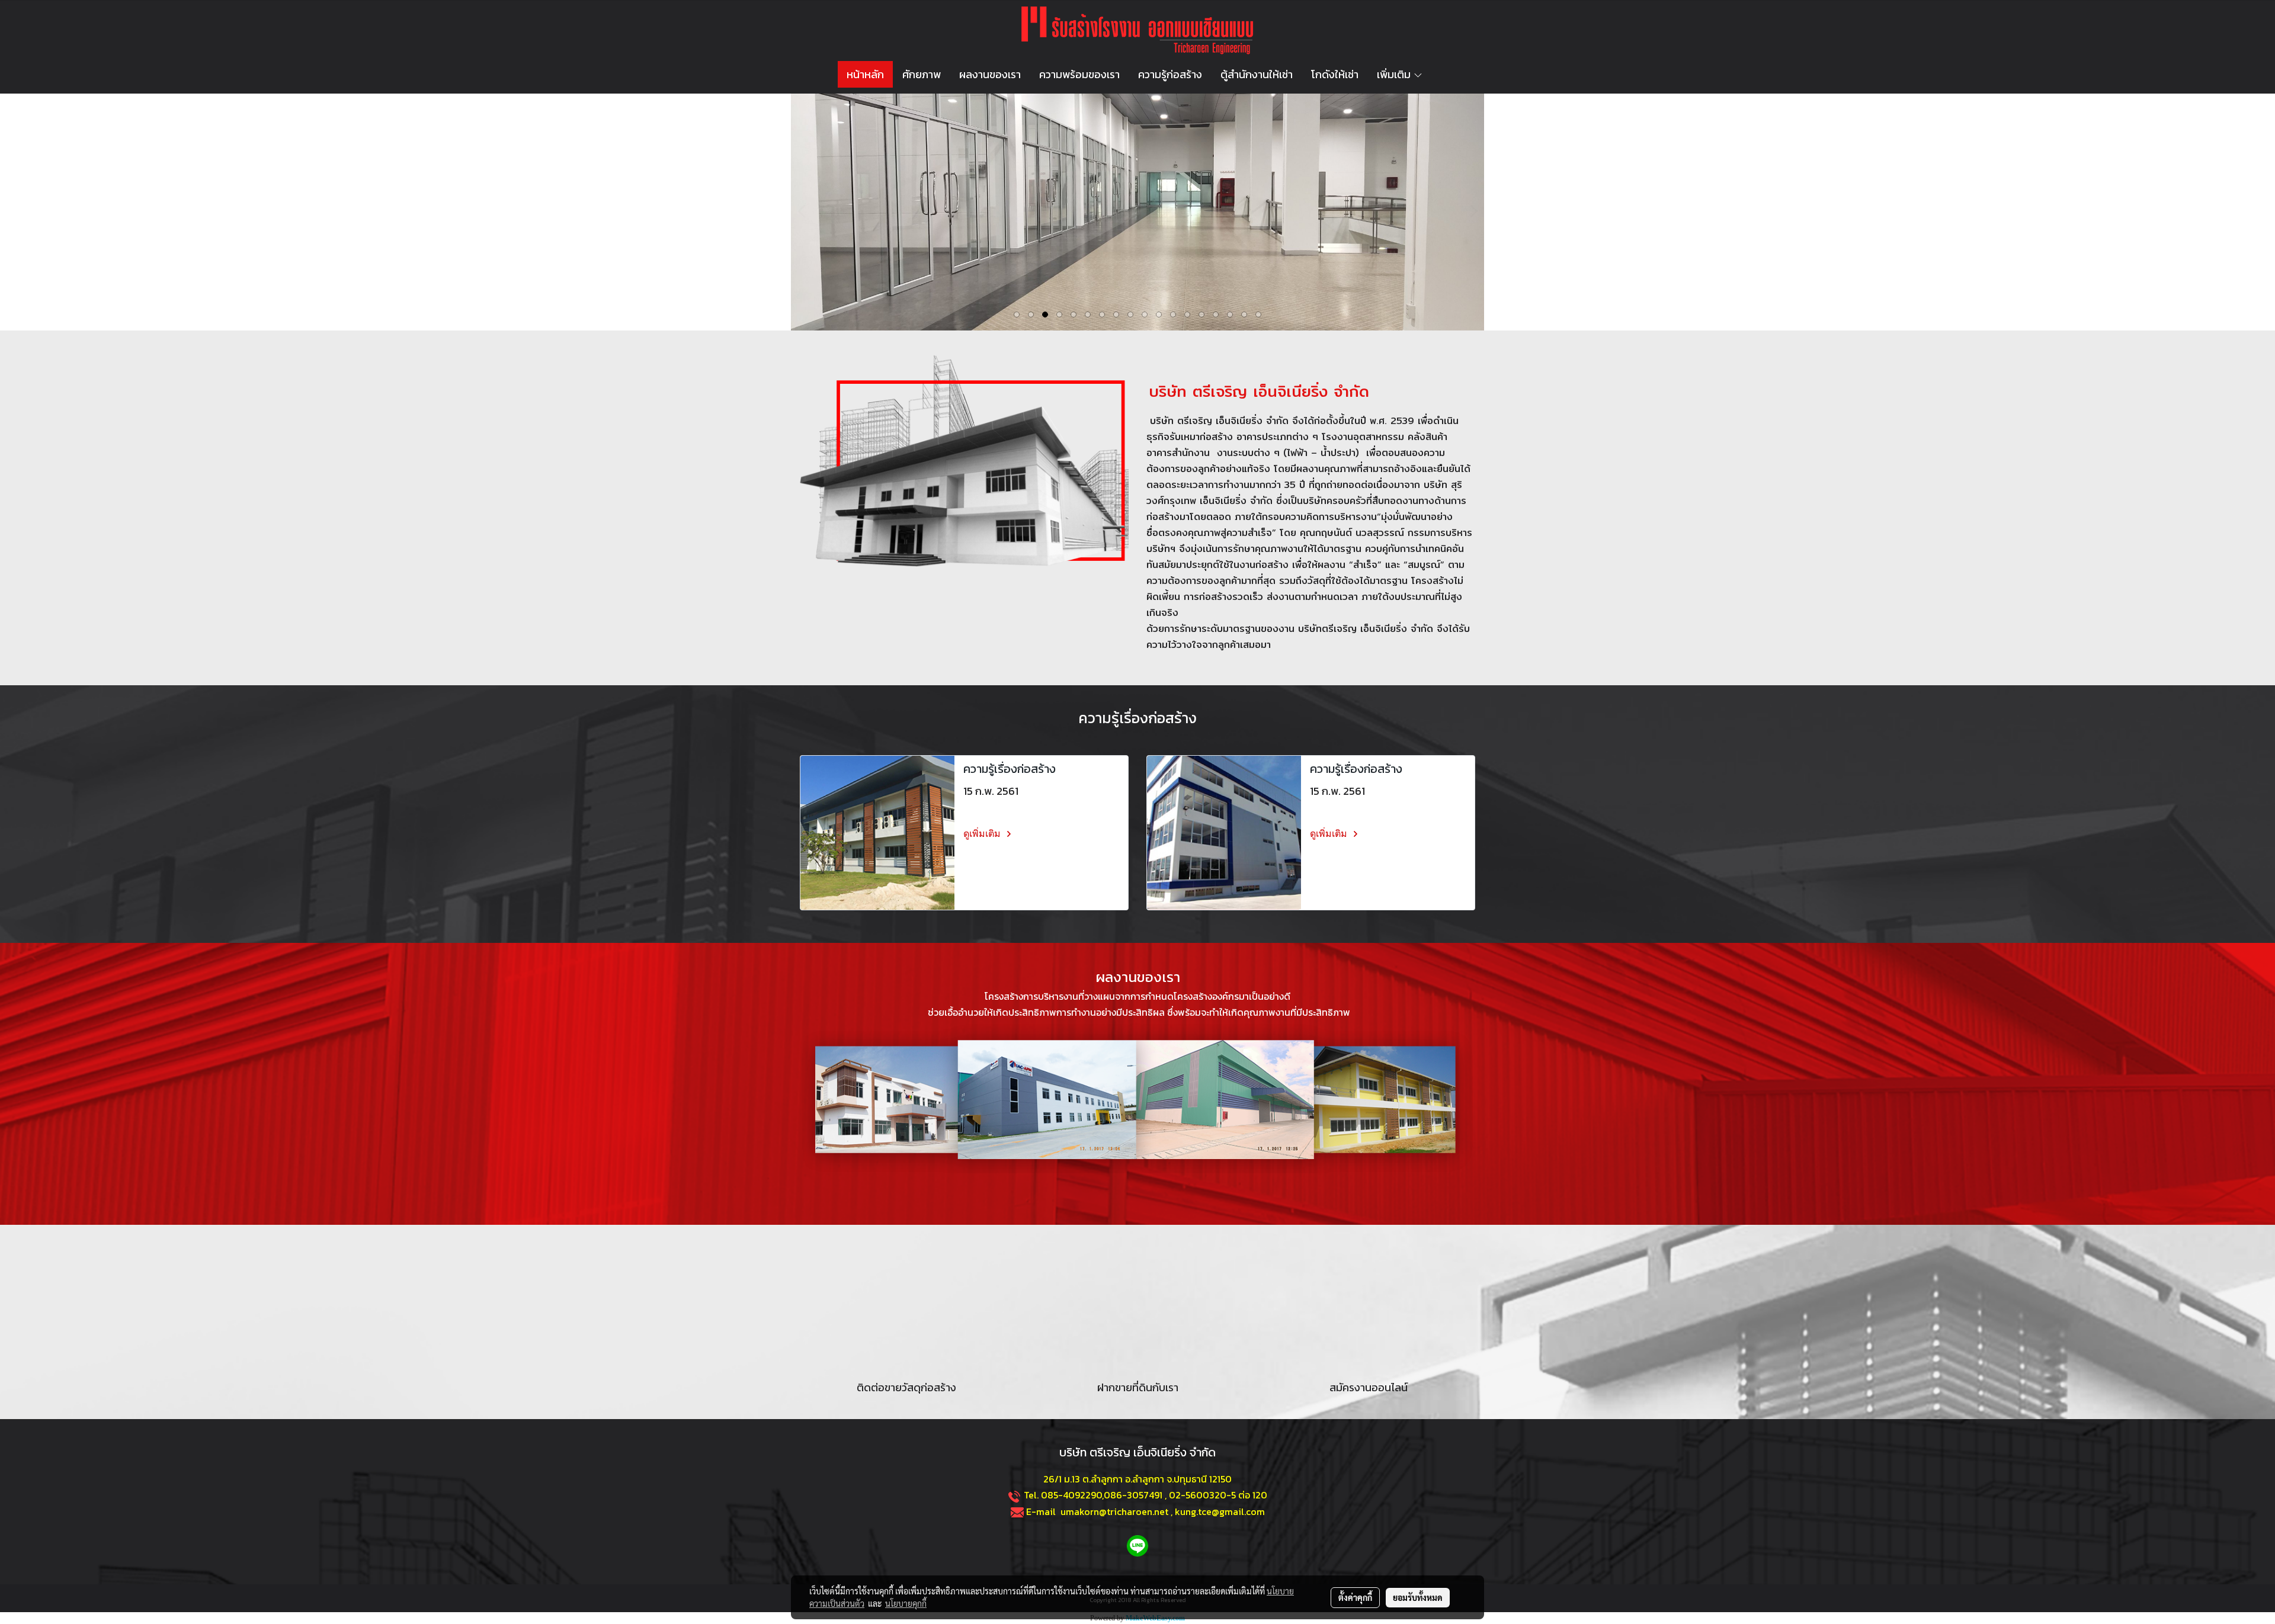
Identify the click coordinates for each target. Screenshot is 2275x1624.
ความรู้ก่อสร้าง (1170, 74)
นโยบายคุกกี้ (906, 1603)
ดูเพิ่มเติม (983, 834)
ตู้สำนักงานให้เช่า (1257, 74)
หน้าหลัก (865, 74)
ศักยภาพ (922, 74)
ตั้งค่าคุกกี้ (1355, 1597)
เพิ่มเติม (1395, 74)
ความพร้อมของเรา (1079, 74)
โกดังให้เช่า (1335, 74)
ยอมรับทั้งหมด (1418, 1597)
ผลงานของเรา (990, 74)
